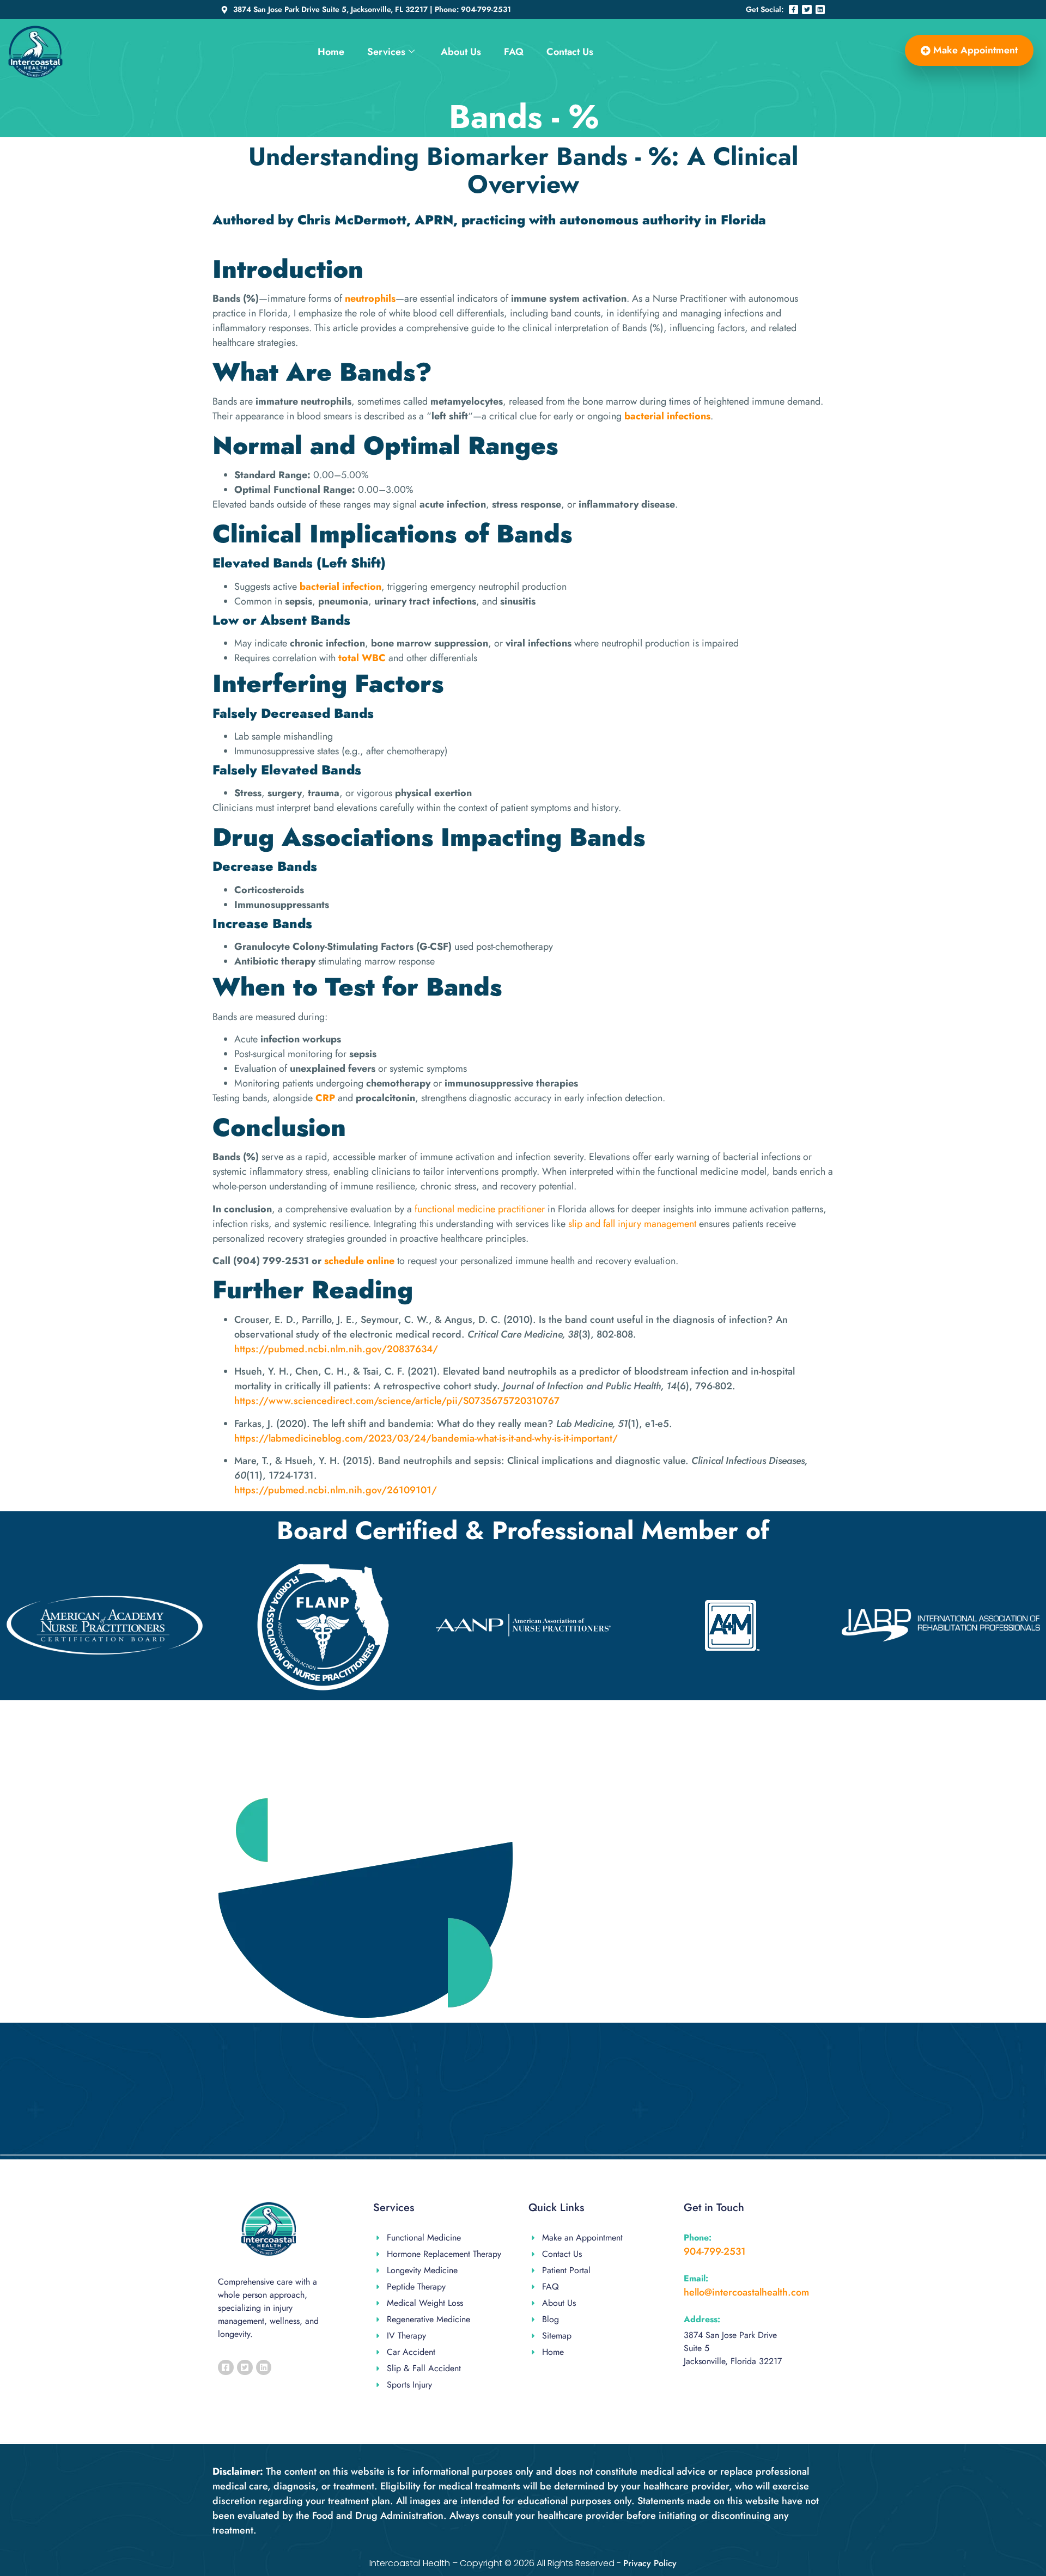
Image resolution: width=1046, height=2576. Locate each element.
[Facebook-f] (794, 10)
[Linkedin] (820, 10)
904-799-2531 (715, 2251)
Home (331, 52)
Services (386, 52)
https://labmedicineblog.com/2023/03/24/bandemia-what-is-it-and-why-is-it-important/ (426, 1438)
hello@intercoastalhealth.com (746, 2292)
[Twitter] (807, 10)
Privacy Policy (650, 2563)
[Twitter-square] (245, 2368)
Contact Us (570, 52)
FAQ (514, 52)
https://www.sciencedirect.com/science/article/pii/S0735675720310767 (397, 1401)
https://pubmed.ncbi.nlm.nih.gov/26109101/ (336, 1490)
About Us (461, 52)
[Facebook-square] (226, 2368)
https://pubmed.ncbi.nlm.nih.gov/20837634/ (336, 1349)
